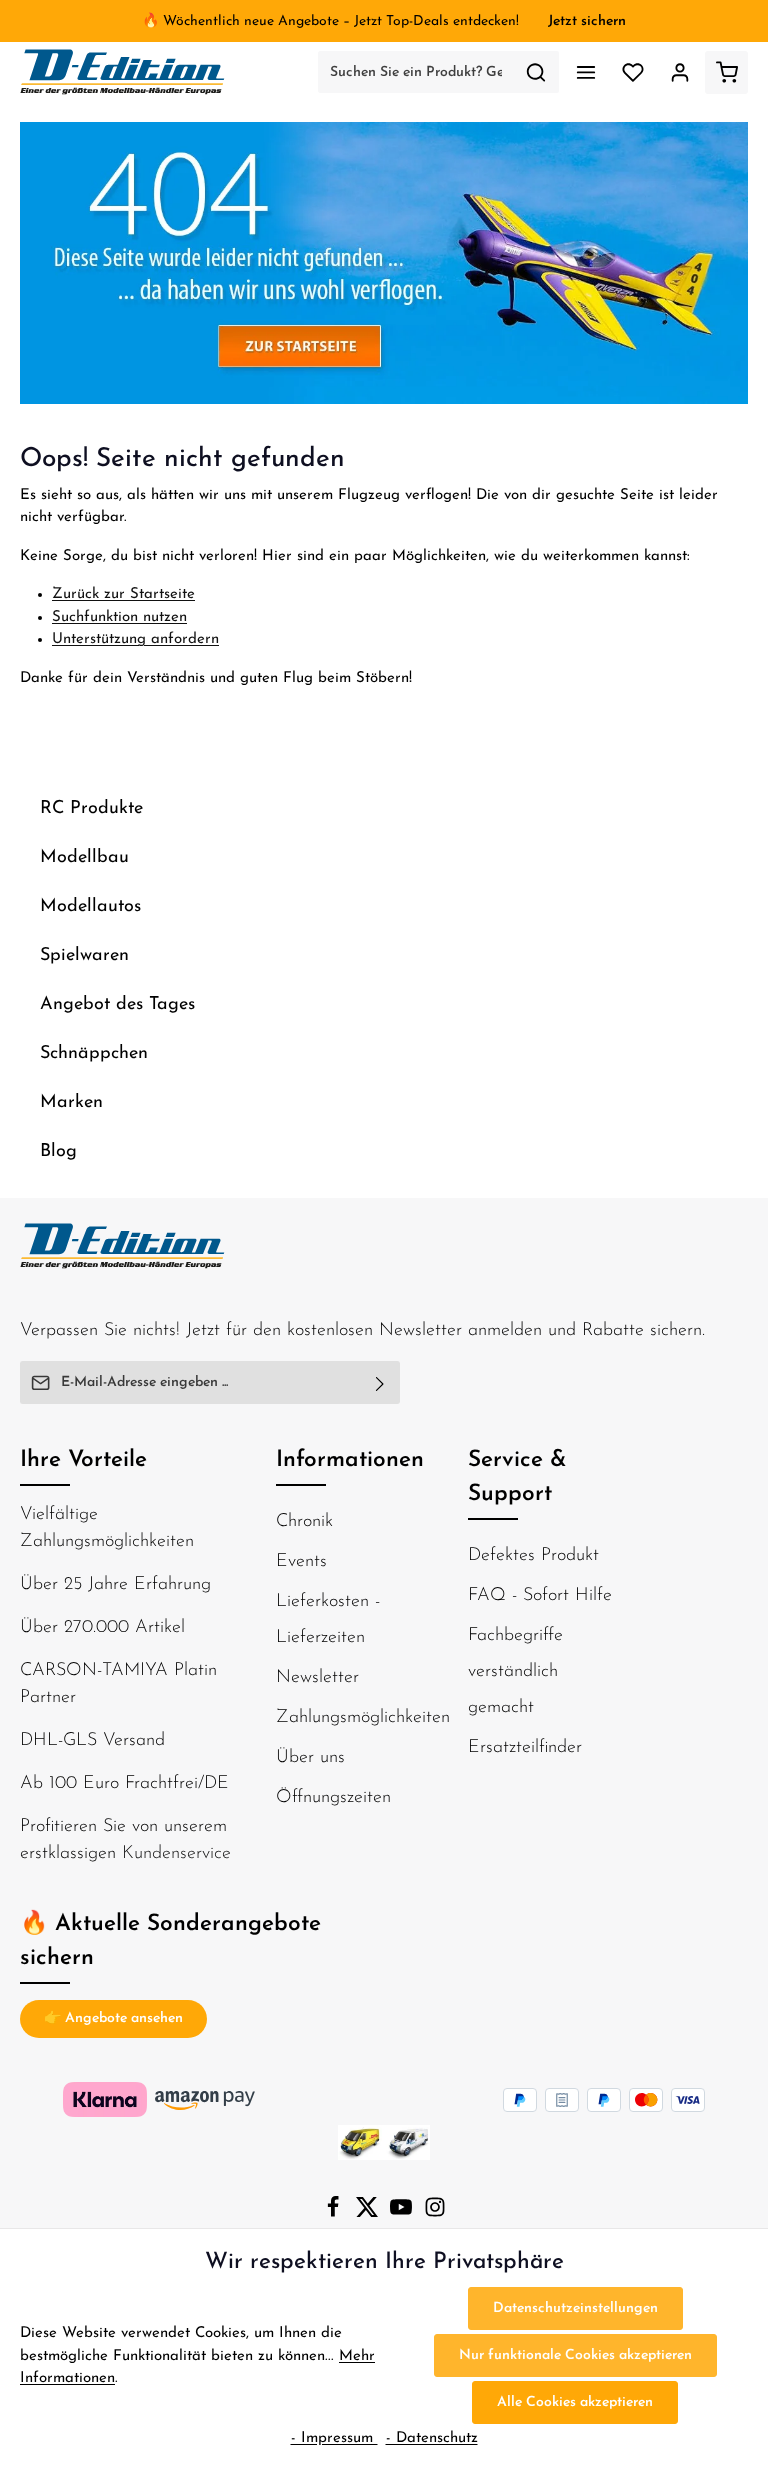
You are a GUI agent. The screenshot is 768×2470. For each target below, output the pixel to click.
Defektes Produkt (533, 1556)
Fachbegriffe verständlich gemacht (515, 1672)
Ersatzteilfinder (525, 1748)
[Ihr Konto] (679, 72)
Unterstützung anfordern (135, 639)
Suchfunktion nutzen (119, 617)
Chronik (304, 1522)
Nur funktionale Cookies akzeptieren (575, 2355)
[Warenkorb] (726, 72)
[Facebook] (335, 2214)
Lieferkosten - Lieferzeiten (328, 1620)
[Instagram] (435, 2214)
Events (301, 1562)
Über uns (310, 1758)
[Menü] (585, 72)
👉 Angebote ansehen (113, 2018)
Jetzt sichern (587, 21)
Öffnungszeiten (333, 1798)
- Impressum (334, 2438)
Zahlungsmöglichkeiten (363, 1718)
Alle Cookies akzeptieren (575, 2402)
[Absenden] (380, 1382)
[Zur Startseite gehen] (123, 72)
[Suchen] (536, 72)
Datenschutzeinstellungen (575, 2308)
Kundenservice (176, 1854)
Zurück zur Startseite (123, 594)
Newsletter (317, 1678)
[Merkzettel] (632, 72)
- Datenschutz (432, 2438)
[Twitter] (369, 2214)
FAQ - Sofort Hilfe (540, 1596)
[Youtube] (403, 2214)
